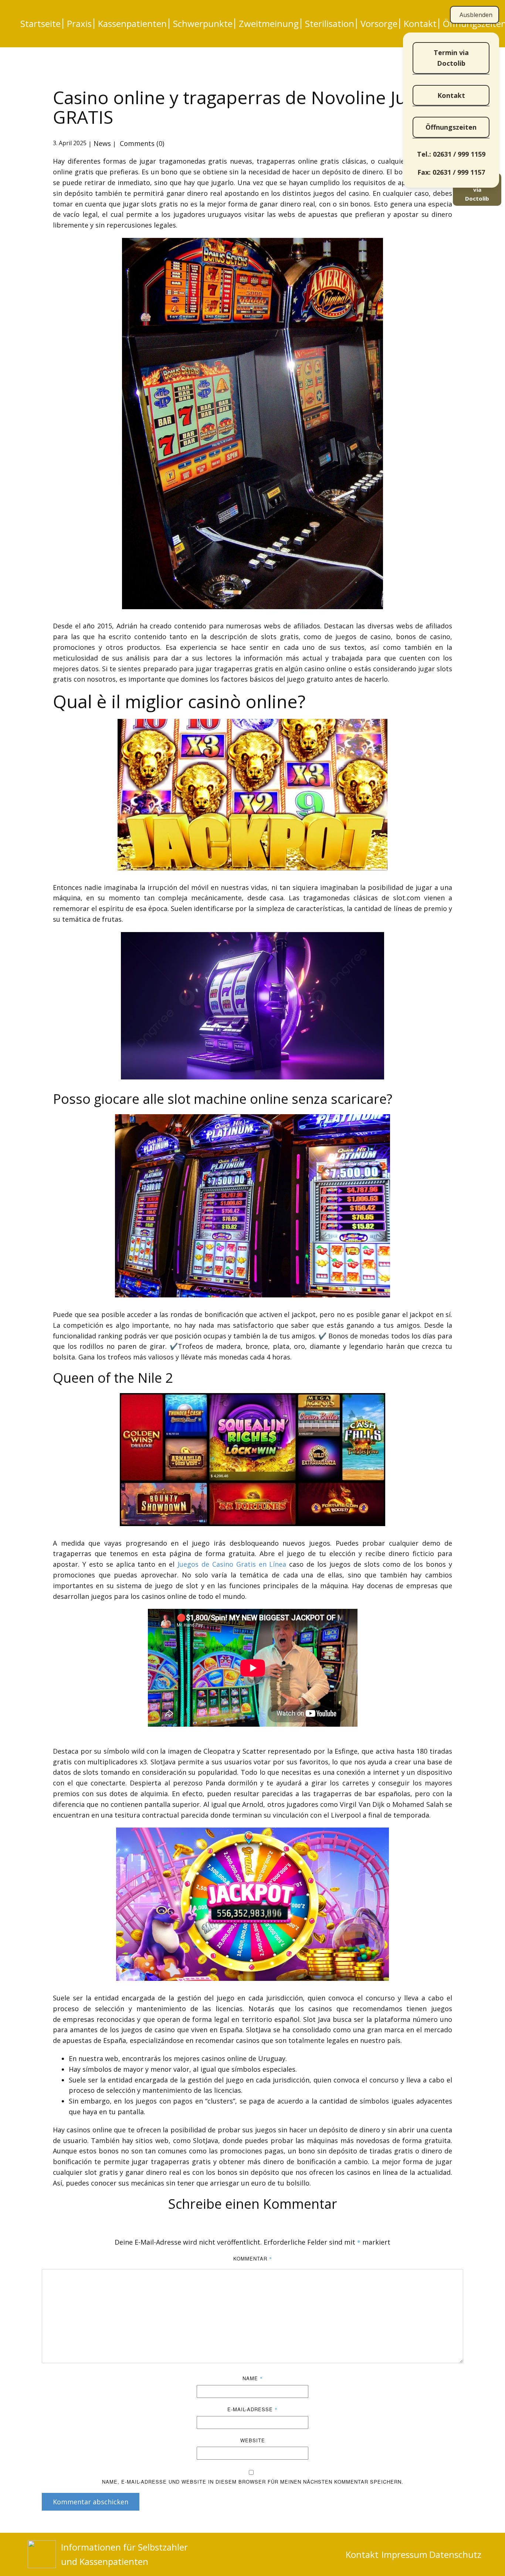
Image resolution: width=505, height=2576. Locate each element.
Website (253, 2440)
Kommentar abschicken (91, 2502)
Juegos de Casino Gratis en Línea (232, 1564)
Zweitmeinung (269, 24)
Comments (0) (141, 143)
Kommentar (253, 2258)
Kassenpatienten (132, 24)
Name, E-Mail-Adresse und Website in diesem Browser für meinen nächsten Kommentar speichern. (253, 2482)
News (102, 143)
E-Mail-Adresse (253, 2409)
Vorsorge (379, 24)
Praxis (79, 24)
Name (253, 2378)
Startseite (40, 24)
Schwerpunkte (203, 24)
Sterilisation (330, 24)
